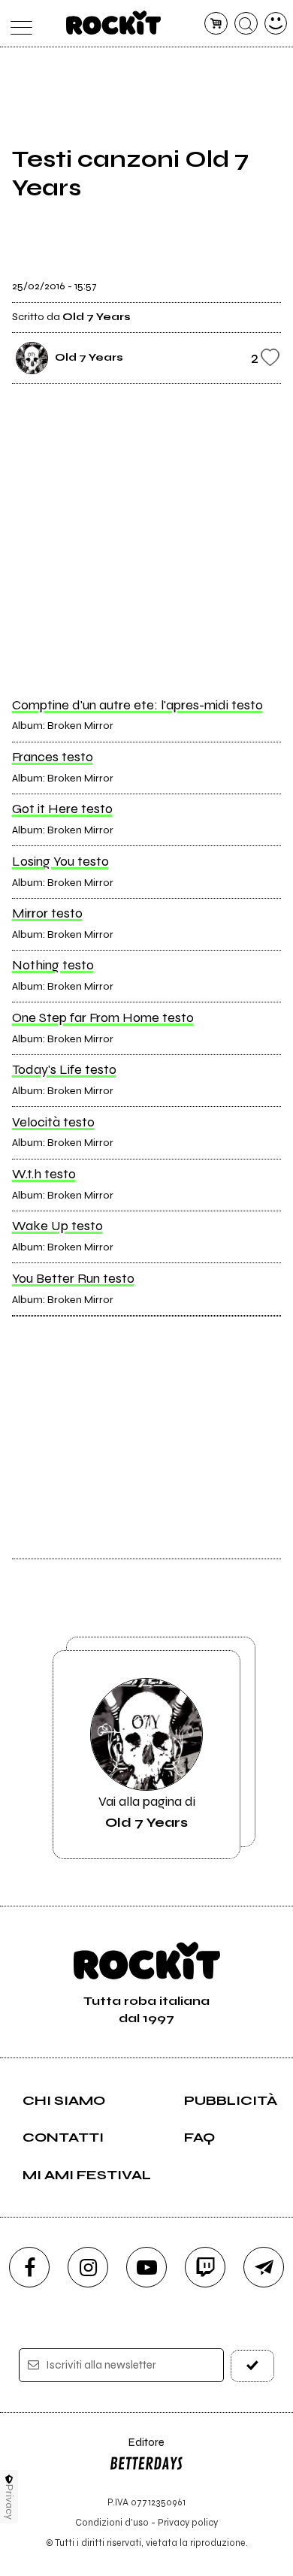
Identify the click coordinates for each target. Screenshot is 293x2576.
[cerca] (246, 24)
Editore (137, 2449)
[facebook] (29, 2267)
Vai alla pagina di (147, 1812)
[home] (114, 23)
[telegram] (264, 2267)
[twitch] (205, 2267)
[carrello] (216, 24)
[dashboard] (276, 24)
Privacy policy (188, 2522)
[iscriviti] (253, 2366)
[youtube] (146, 2267)
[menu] (18, 24)
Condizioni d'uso (112, 2522)
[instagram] (88, 2267)
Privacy (9, 2502)
